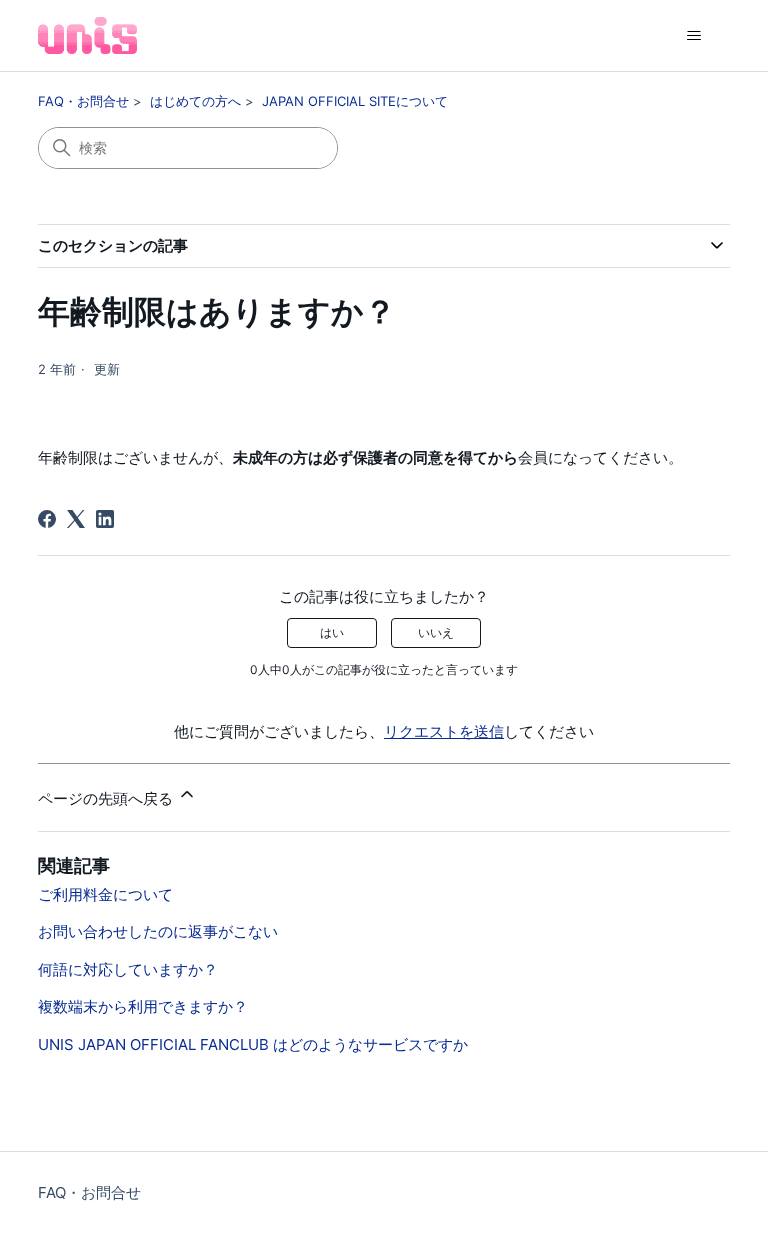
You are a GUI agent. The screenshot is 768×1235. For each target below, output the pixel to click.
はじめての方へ (195, 101)
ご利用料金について (105, 894)
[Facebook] (47, 519)
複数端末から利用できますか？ (143, 1006)
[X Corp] (76, 519)
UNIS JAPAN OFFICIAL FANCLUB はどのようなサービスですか (253, 1044)
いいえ (436, 632)
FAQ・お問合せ (83, 101)
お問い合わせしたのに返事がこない (158, 931)
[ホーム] (87, 35)
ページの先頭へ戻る (107, 798)
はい (332, 632)
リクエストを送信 (444, 731)
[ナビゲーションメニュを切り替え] (694, 36)
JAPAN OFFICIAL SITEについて (355, 101)
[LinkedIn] (105, 519)
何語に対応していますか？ (128, 969)
